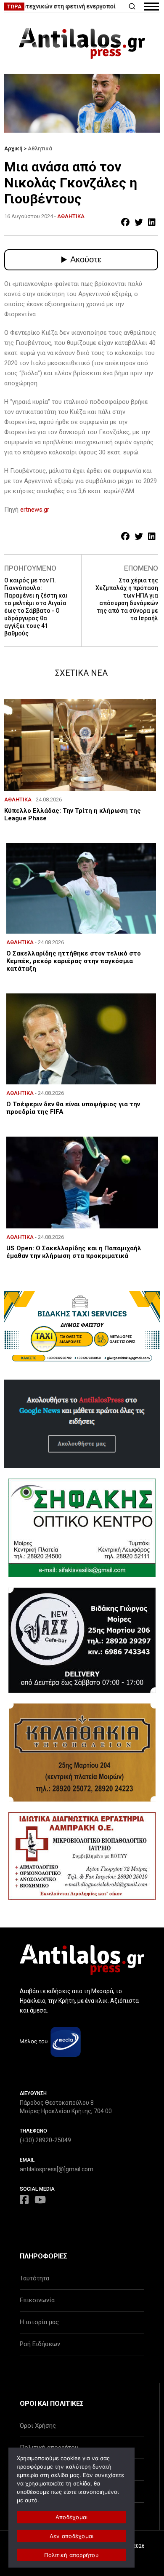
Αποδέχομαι (72, 2517)
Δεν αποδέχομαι (72, 2536)
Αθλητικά (40, 148)
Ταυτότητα (34, 2278)
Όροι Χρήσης (38, 2426)
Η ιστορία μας (39, 2322)
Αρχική (13, 148)
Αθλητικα (71, 216)
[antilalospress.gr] (82, 43)
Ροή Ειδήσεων (40, 2344)
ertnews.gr (35, 510)
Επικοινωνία (37, 2300)
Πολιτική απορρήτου (71, 2555)
